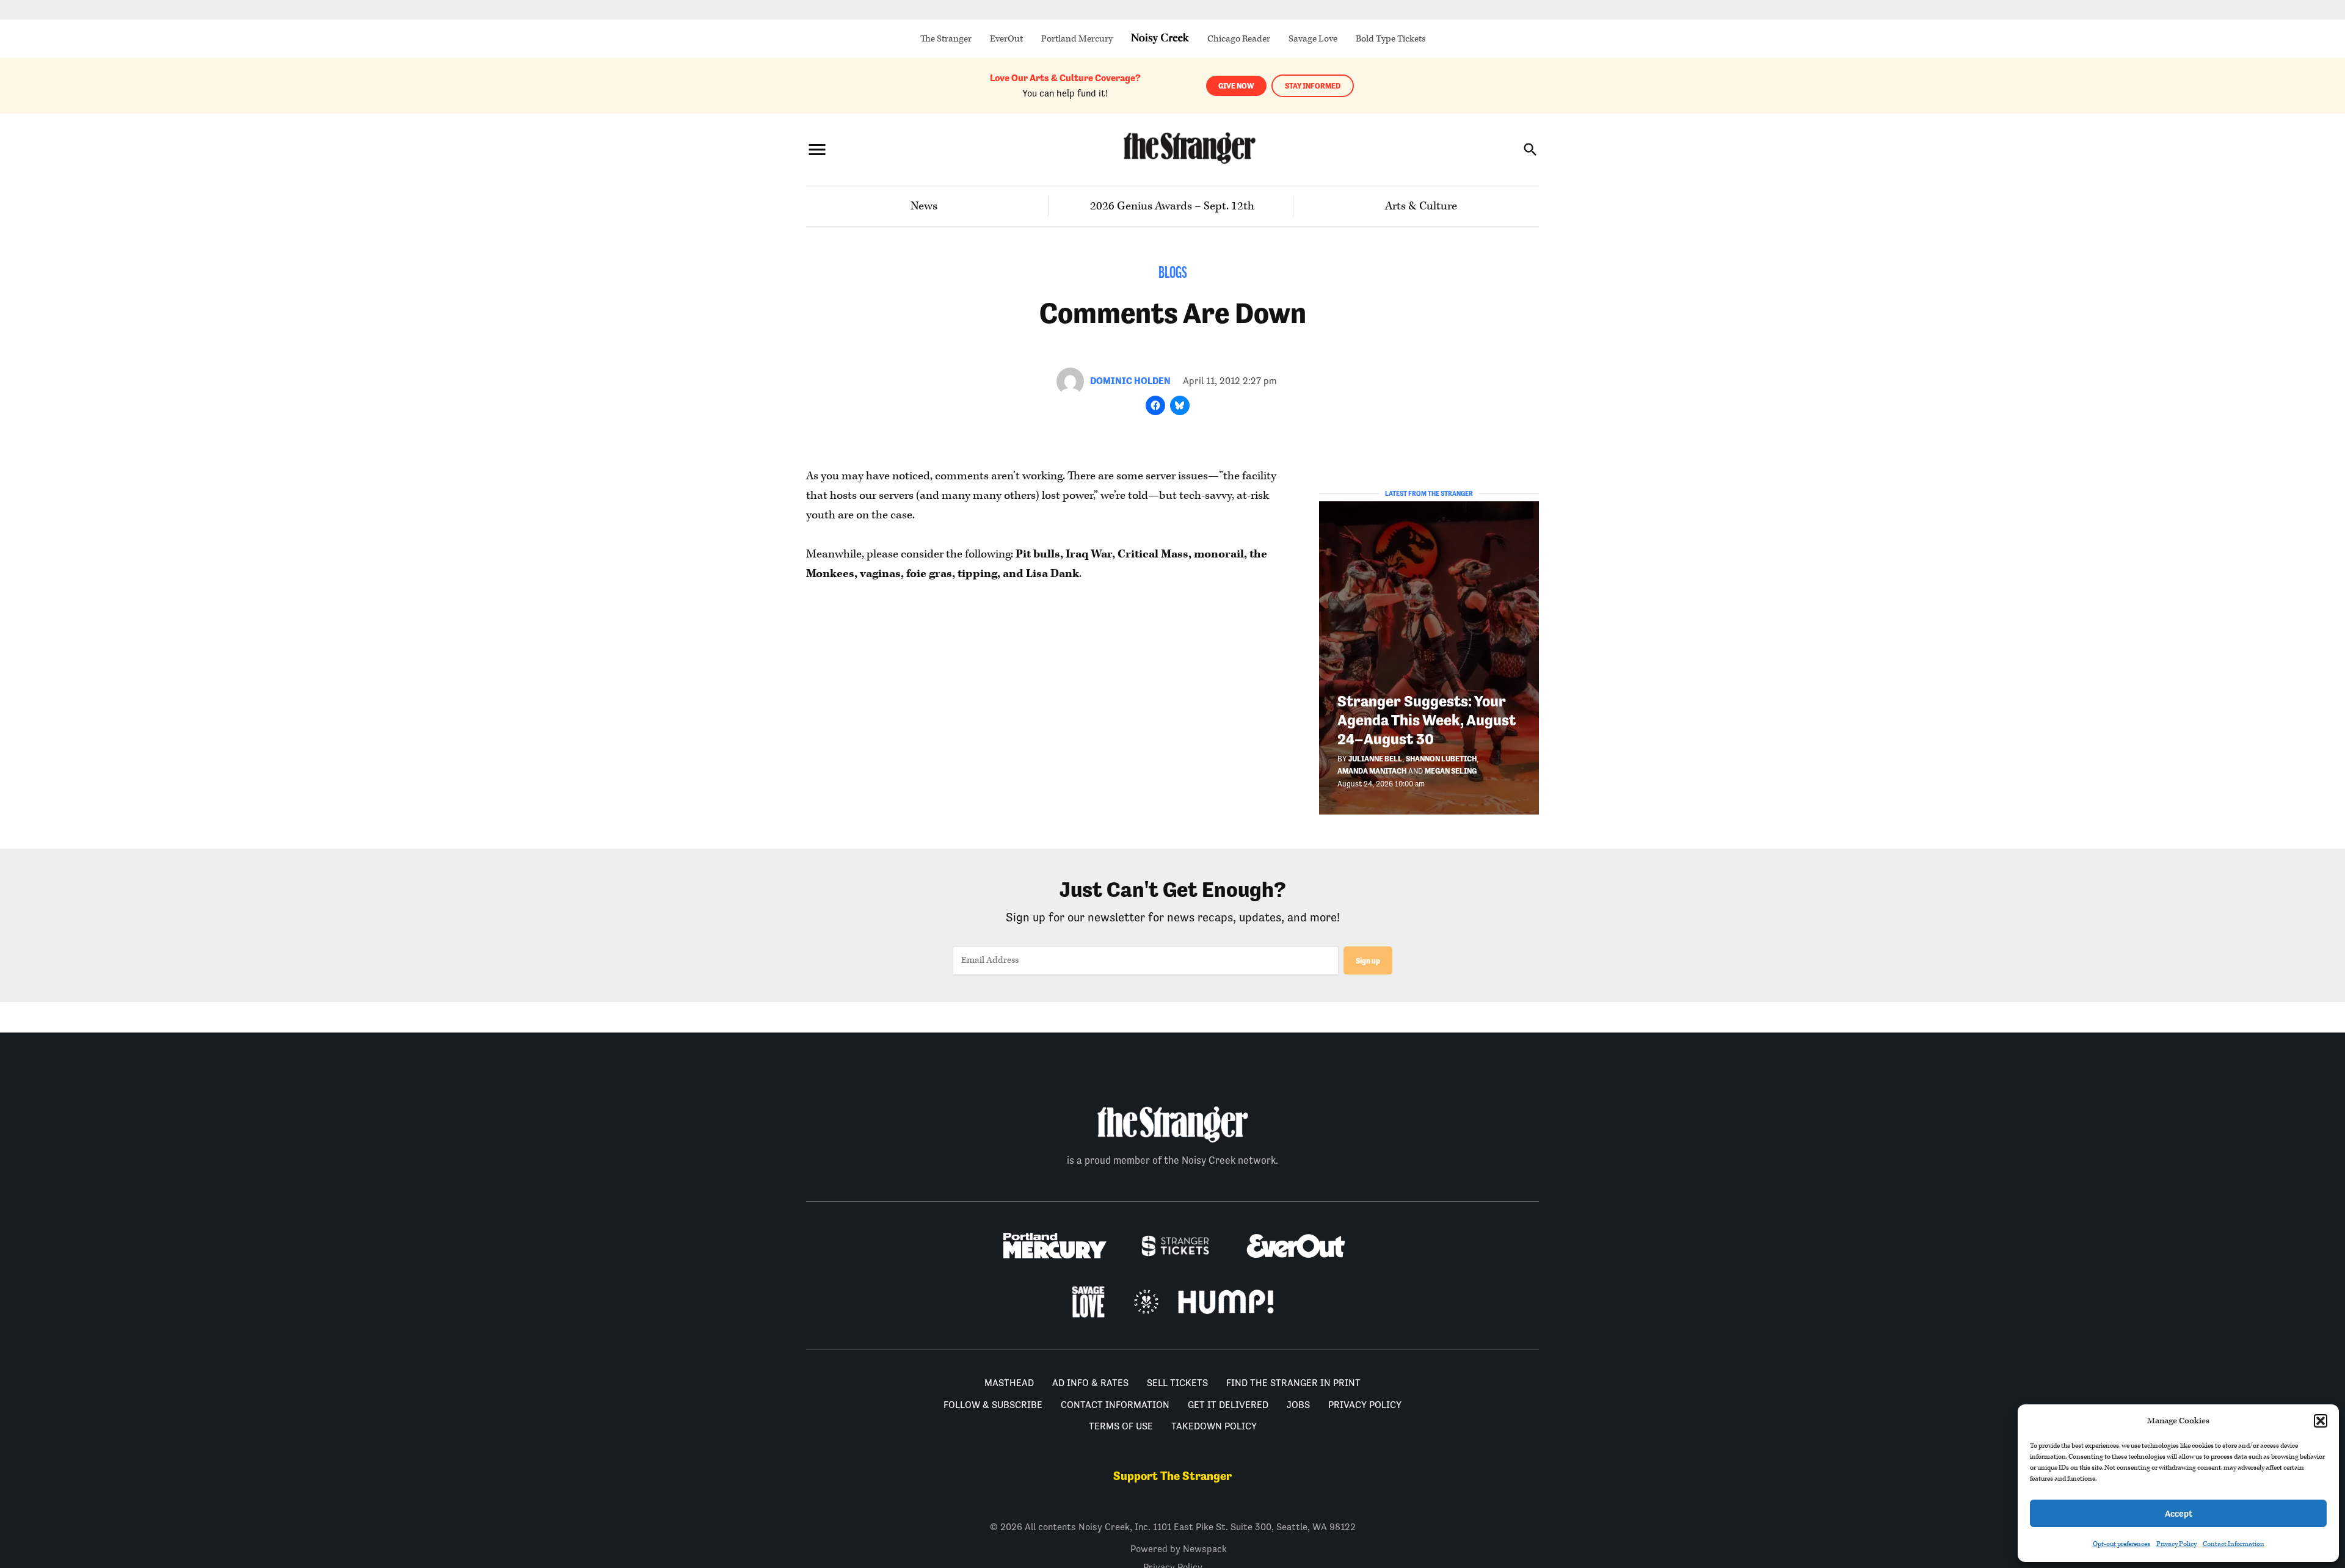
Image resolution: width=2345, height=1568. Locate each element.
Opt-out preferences (2121, 1544)
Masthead (1009, 1383)
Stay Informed (1313, 86)
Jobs (1298, 1405)
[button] (2321, 1421)
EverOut (1006, 39)
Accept (2179, 1513)
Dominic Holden (1130, 381)
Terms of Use (1121, 1426)
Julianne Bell (1375, 759)
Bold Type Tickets (1391, 39)
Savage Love (1313, 39)
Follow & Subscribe (993, 1405)
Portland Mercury (1077, 39)
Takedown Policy (1214, 1426)
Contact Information (2234, 1544)
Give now (1236, 86)
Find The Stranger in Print (1293, 1383)
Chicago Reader (1239, 39)
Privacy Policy (2176, 1544)
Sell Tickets (1177, 1383)
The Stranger (946, 39)
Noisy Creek (1160, 39)
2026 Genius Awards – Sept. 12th (1172, 206)
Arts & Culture (1421, 206)
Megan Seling (1451, 771)
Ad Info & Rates (1090, 1383)
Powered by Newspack (1179, 1549)
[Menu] (817, 149)
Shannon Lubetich (1441, 759)
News (924, 206)
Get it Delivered (1228, 1405)
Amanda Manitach (1372, 771)
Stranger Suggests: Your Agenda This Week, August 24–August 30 (1427, 720)
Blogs (1173, 274)
